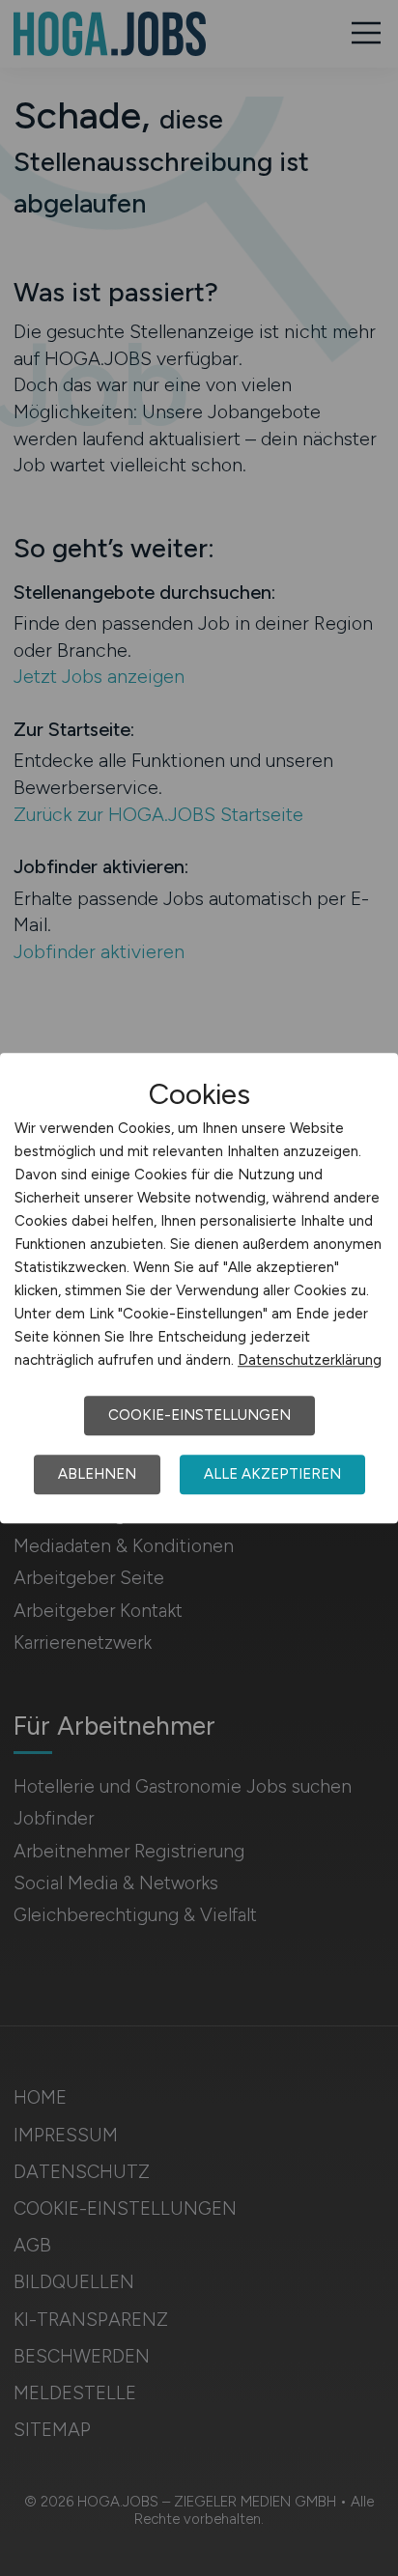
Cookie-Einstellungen (199, 1415)
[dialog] (199, 1288)
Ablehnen (97, 1474)
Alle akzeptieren (272, 1474)
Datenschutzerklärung (310, 1360)
